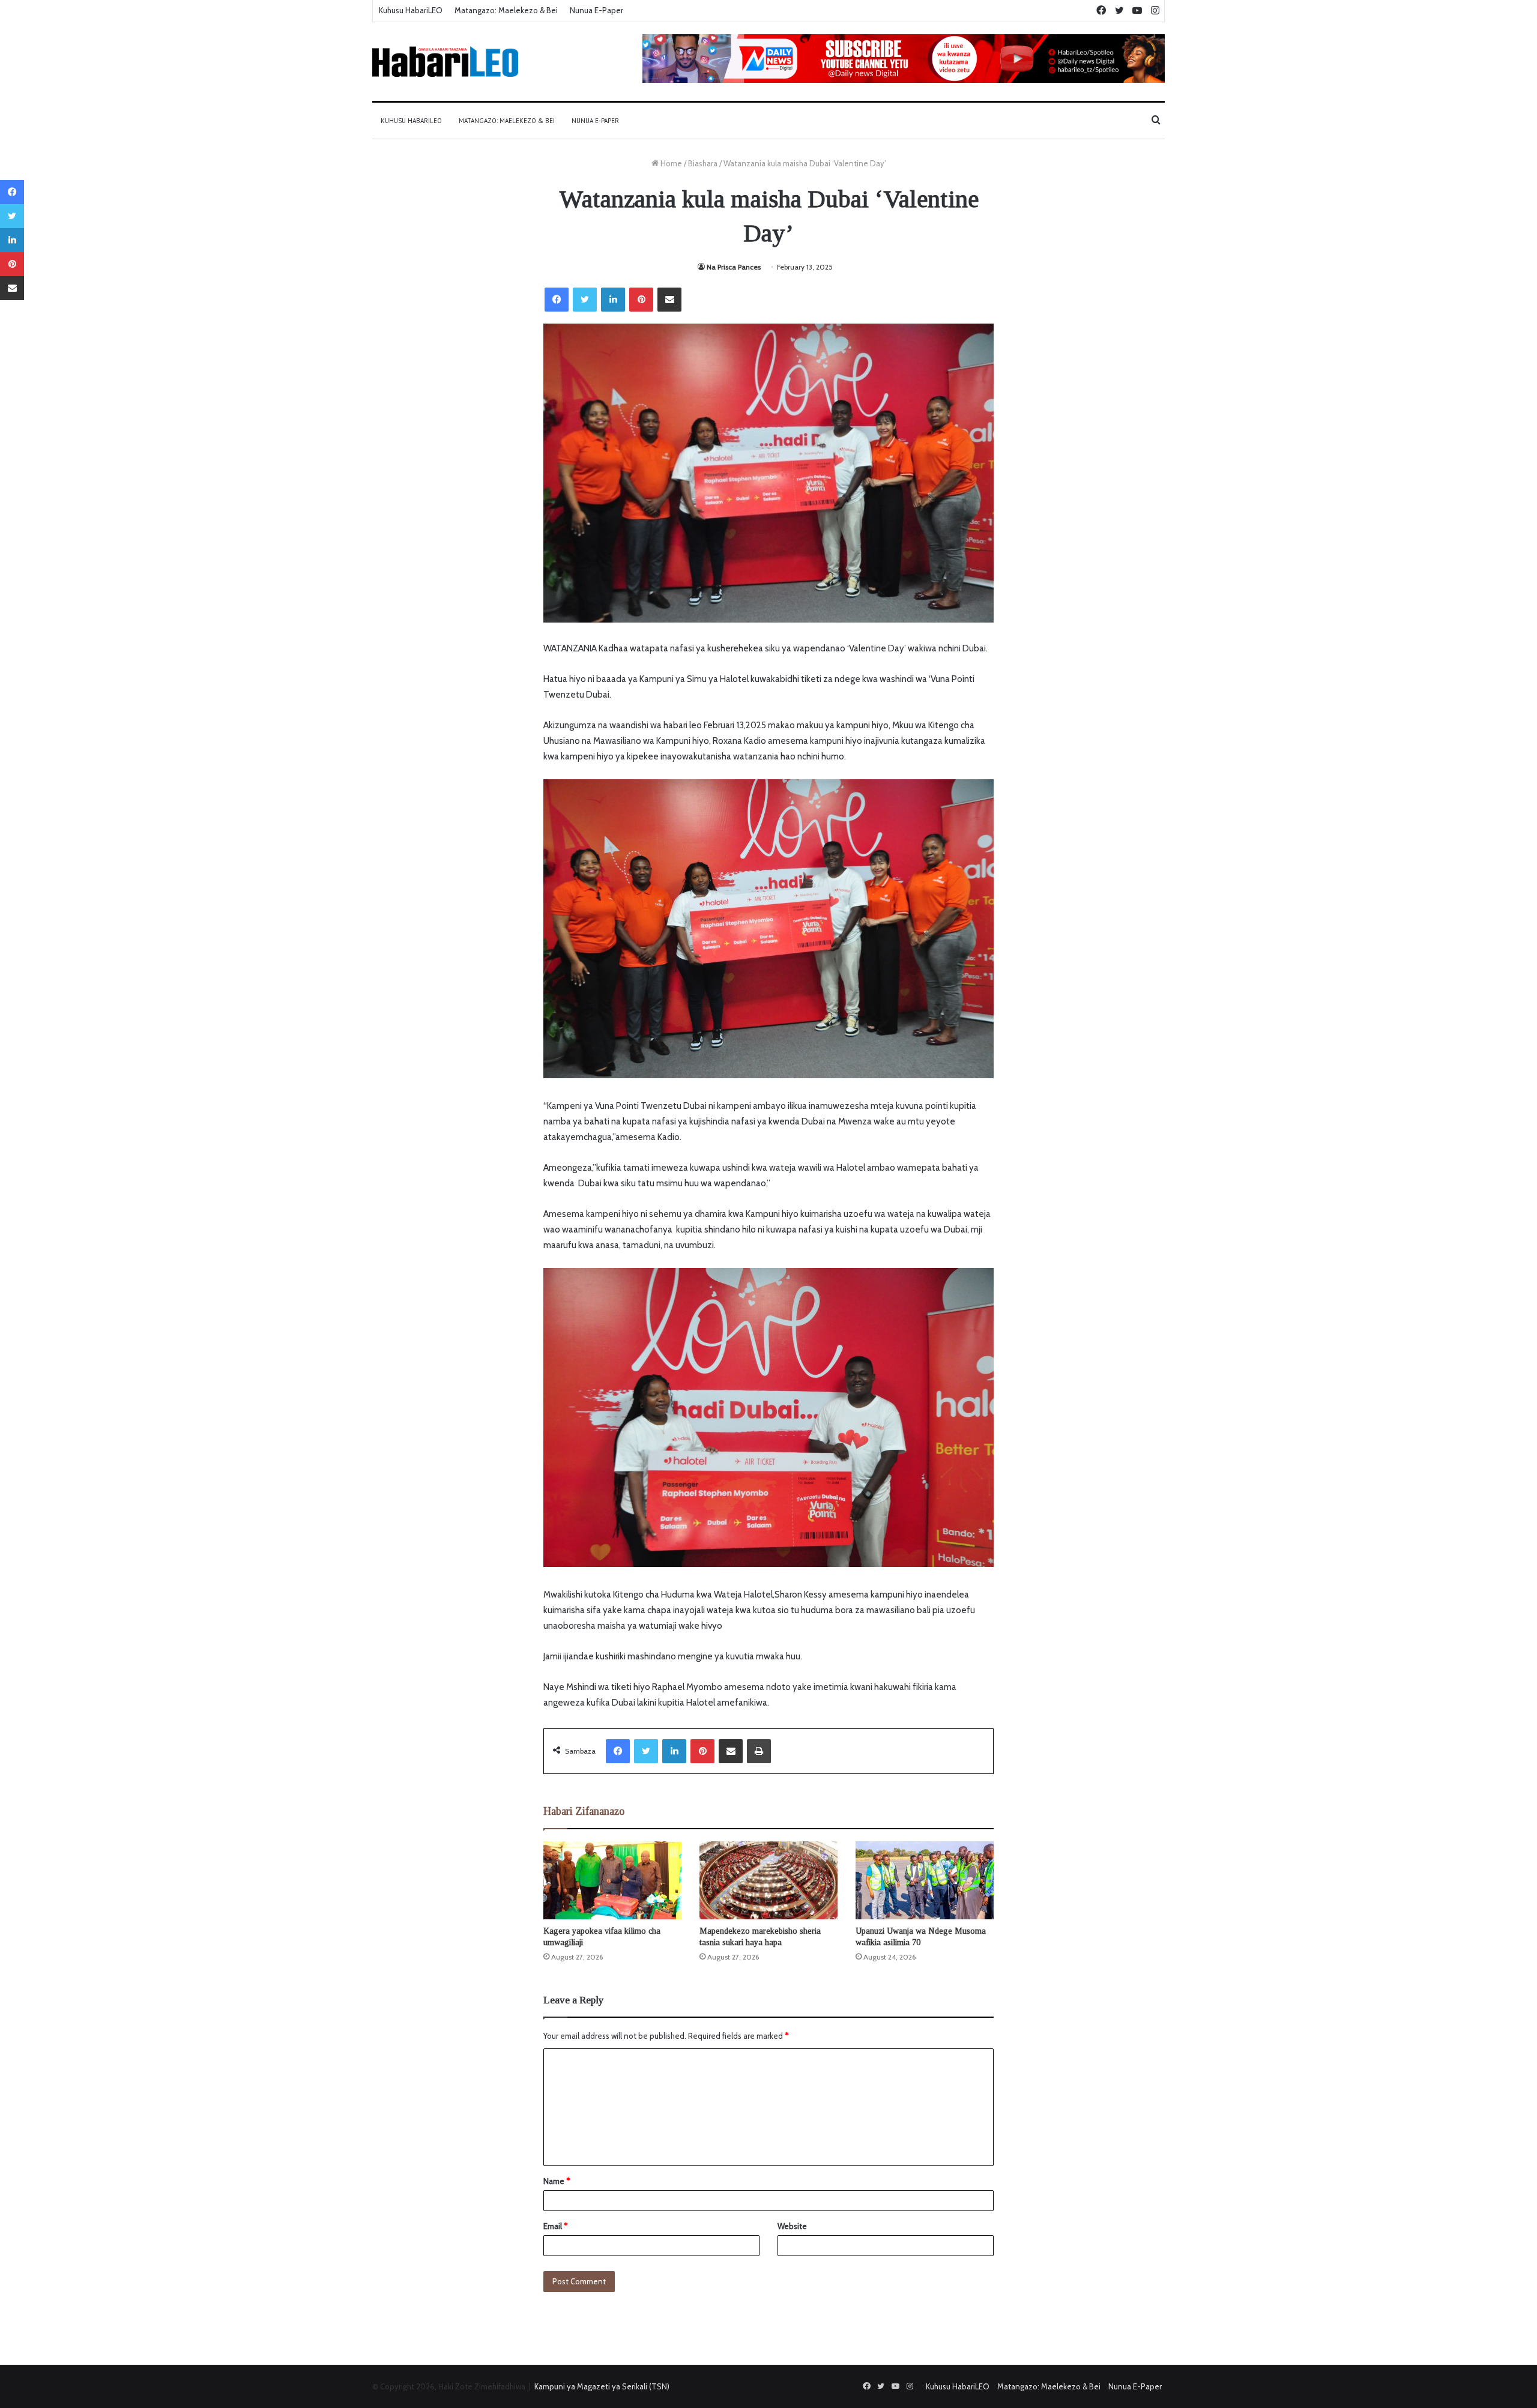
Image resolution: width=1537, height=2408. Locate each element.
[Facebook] (557, 300)
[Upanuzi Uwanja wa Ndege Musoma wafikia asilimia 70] (925, 1880)
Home (670, 163)
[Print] (759, 1751)
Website (792, 2226)
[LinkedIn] (613, 300)
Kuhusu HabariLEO (411, 10)
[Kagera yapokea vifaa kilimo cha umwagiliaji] (612, 1880)
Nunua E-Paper (596, 10)
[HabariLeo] (445, 62)
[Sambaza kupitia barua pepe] (669, 300)
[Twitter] (585, 300)
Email (555, 2226)
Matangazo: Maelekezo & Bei (506, 10)
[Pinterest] (641, 300)
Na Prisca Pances (734, 267)
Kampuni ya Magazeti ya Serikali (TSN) (602, 2386)
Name (557, 2181)
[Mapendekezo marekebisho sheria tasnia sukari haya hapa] (768, 1880)
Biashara (703, 163)
